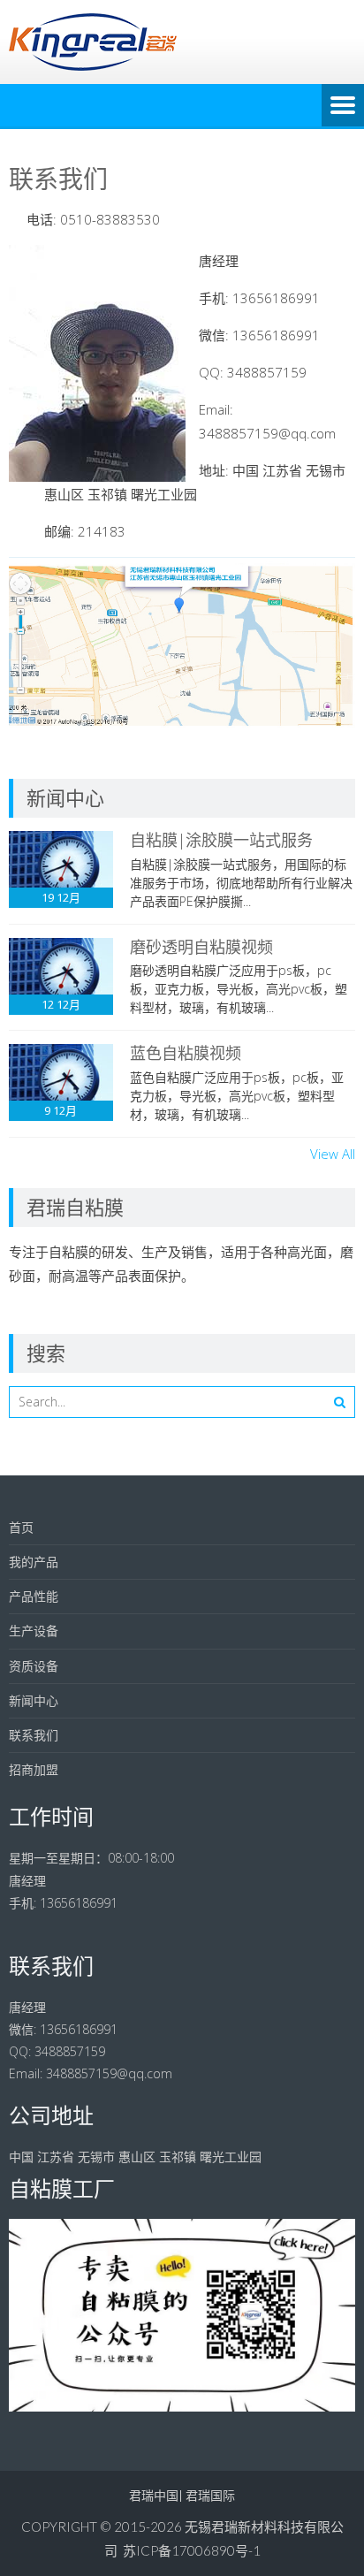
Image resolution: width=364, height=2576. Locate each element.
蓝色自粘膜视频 (186, 1053)
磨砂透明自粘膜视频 (201, 947)
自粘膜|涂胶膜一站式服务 (221, 840)
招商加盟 (34, 1769)
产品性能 (34, 1596)
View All (333, 1154)
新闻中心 (34, 1700)
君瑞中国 (154, 2495)
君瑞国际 (210, 2495)
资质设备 (34, 1666)
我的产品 (34, 1562)
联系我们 (34, 1735)
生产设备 (34, 1631)
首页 (21, 1527)
